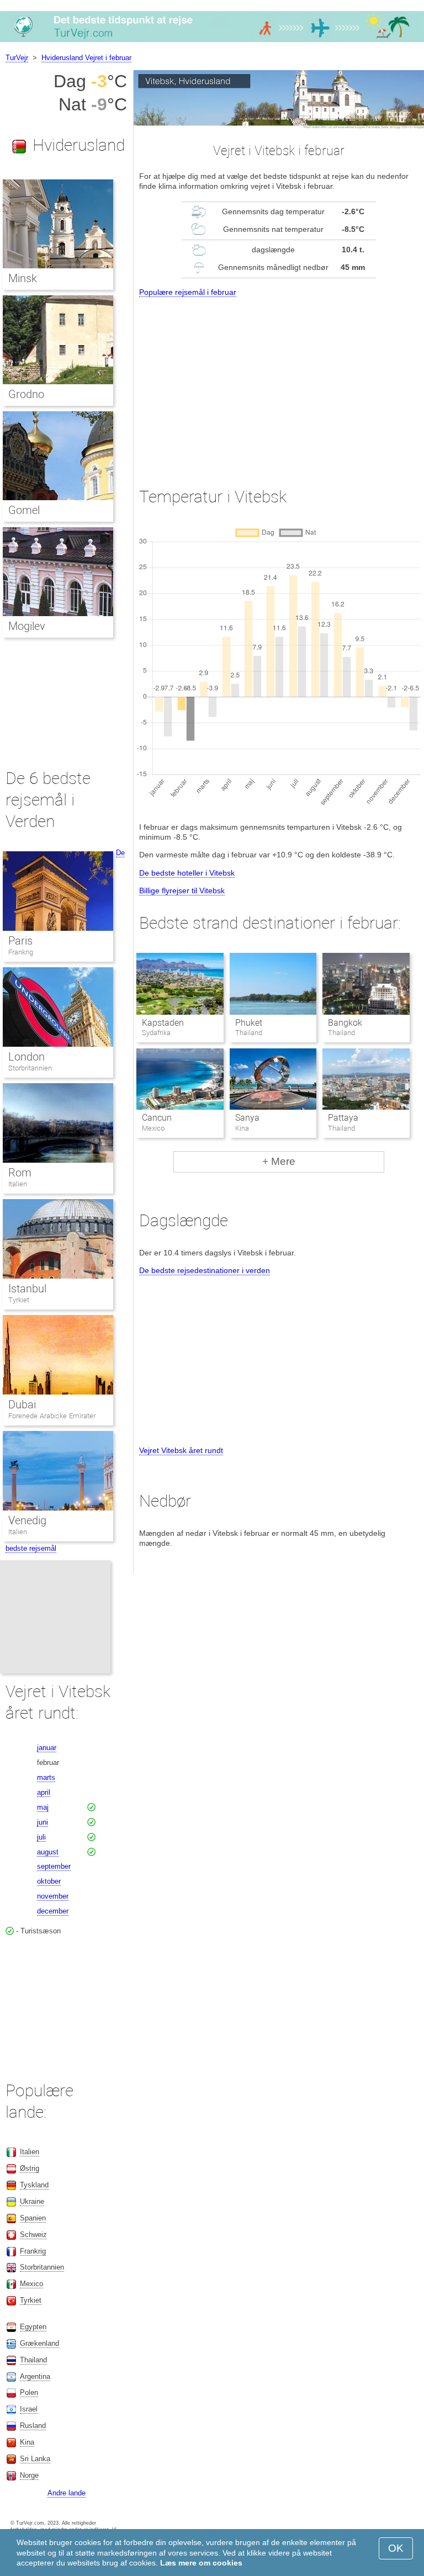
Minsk (23, 278)
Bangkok (345, 1023)
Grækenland (39, 2343)
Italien (18, 1184)
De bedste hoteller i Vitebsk (187, 873)
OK (396, 2548)
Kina (27, 2442)
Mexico (31, 2284)
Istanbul (27, 1289)
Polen (29, 2392)
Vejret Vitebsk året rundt (181, 1450)
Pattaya (343, 1118)
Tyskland (34, 2185)
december (53, 1911)
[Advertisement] (279, 382)
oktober (49, 1881)
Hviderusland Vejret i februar (86, 58)
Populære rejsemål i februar (188, 292)
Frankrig (21, 952)
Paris (20, 941)
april (44, 1792)
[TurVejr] (212, 41)
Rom (20, 1173)
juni (43, 1822)
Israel (29, 2409)
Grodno (26, 394)
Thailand (33, 2360)
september (54, 1866)
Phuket (249, 1023)
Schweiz (33, 2235)
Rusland (33, 2426)
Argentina (35, 2376)
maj (43, 1807)
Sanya (247, 1118)
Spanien (33, 2218)
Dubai (22, 1404)
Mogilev (27, 626)
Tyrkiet (19, 1300)
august (48, 1852)
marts (46, 1777)
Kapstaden (163, 1023)
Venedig (27, 1520)
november (53, 1896)
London (26, 1057)
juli (41, 1837)
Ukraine (32, 2201)
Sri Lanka (35, 2459)
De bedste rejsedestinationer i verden (205, 1270)
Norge (29, 2475)
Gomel (24, 510)
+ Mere (279, 1161)
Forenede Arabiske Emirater (52, 1416)
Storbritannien (30, 1068)
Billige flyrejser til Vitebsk (182, 891)
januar (47, 1748)
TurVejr (17, 58)
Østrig (30, 2168)
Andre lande (67, 2493)
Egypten (33, 2327)
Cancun (157, 1118)
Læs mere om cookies (201, 2563)
